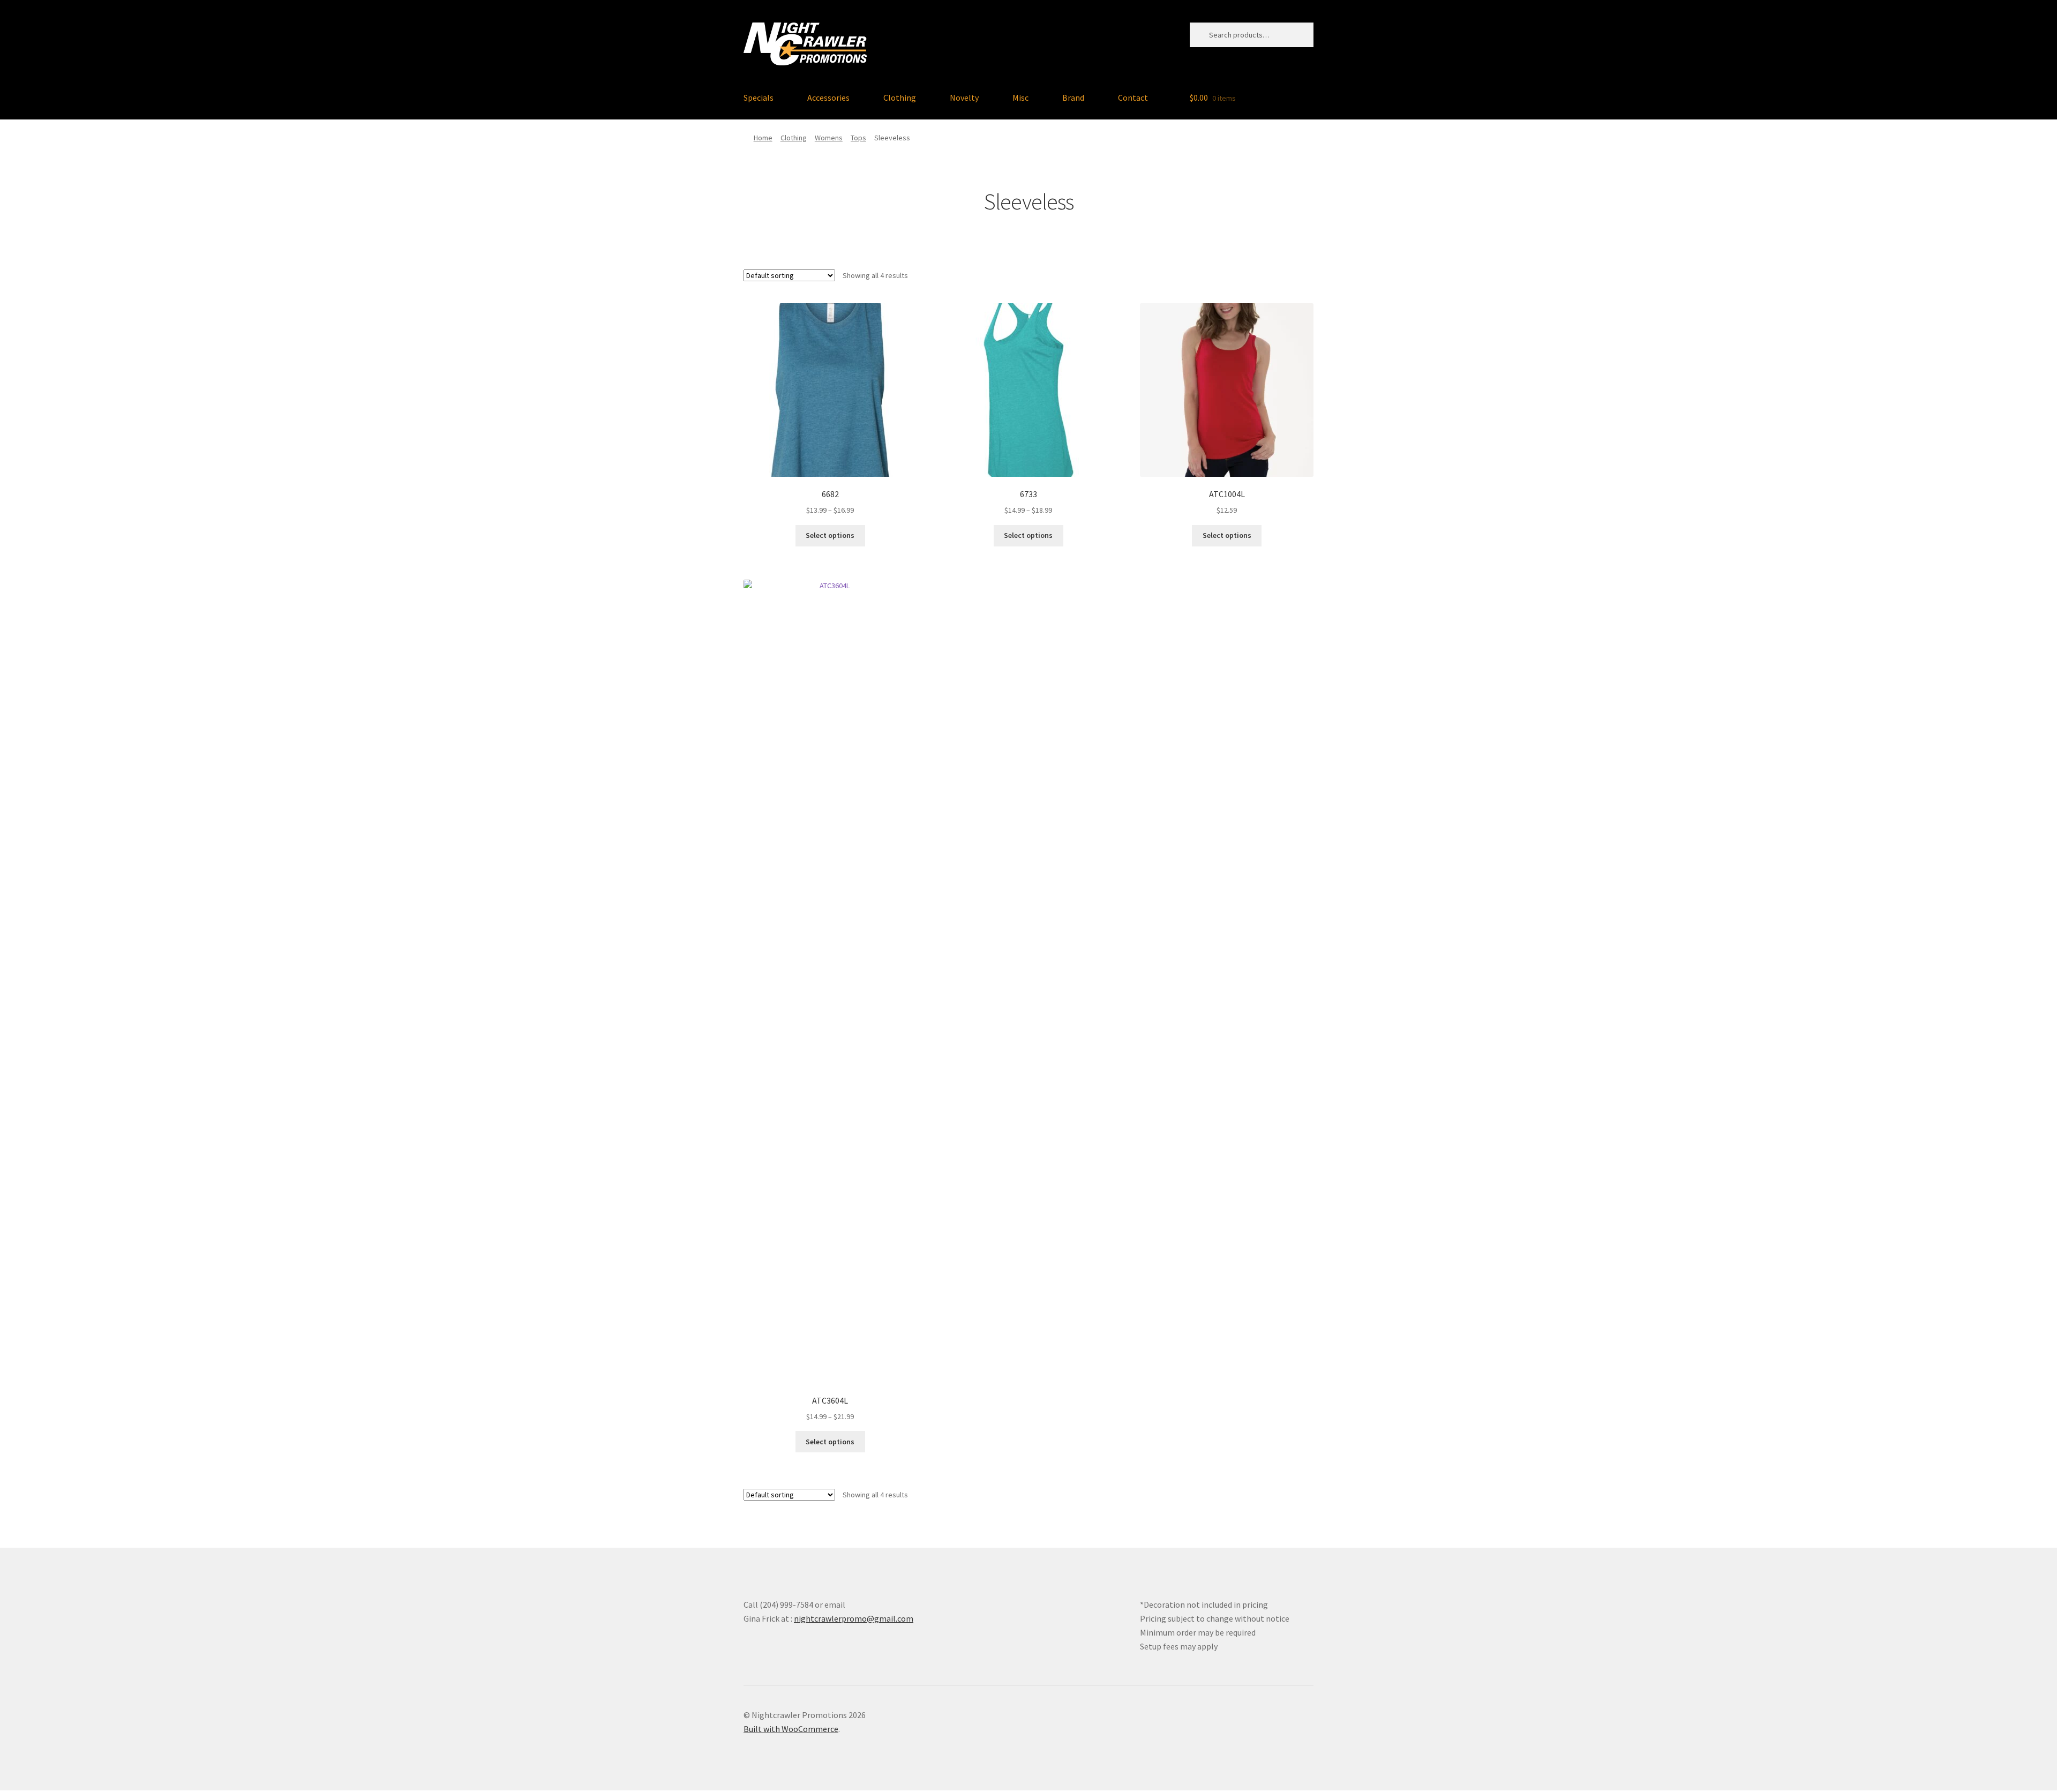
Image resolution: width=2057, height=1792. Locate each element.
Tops (858, 138)
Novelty (964, 98)
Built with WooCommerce (791, 1729)
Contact (1133, 98)
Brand (1073, 98)
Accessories (828, 98)
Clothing (900, 98)
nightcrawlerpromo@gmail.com (854, 1618)
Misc (1020, 98)
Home (763, 138)
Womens (829, 138)
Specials (759, 98)
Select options (830, 535)
